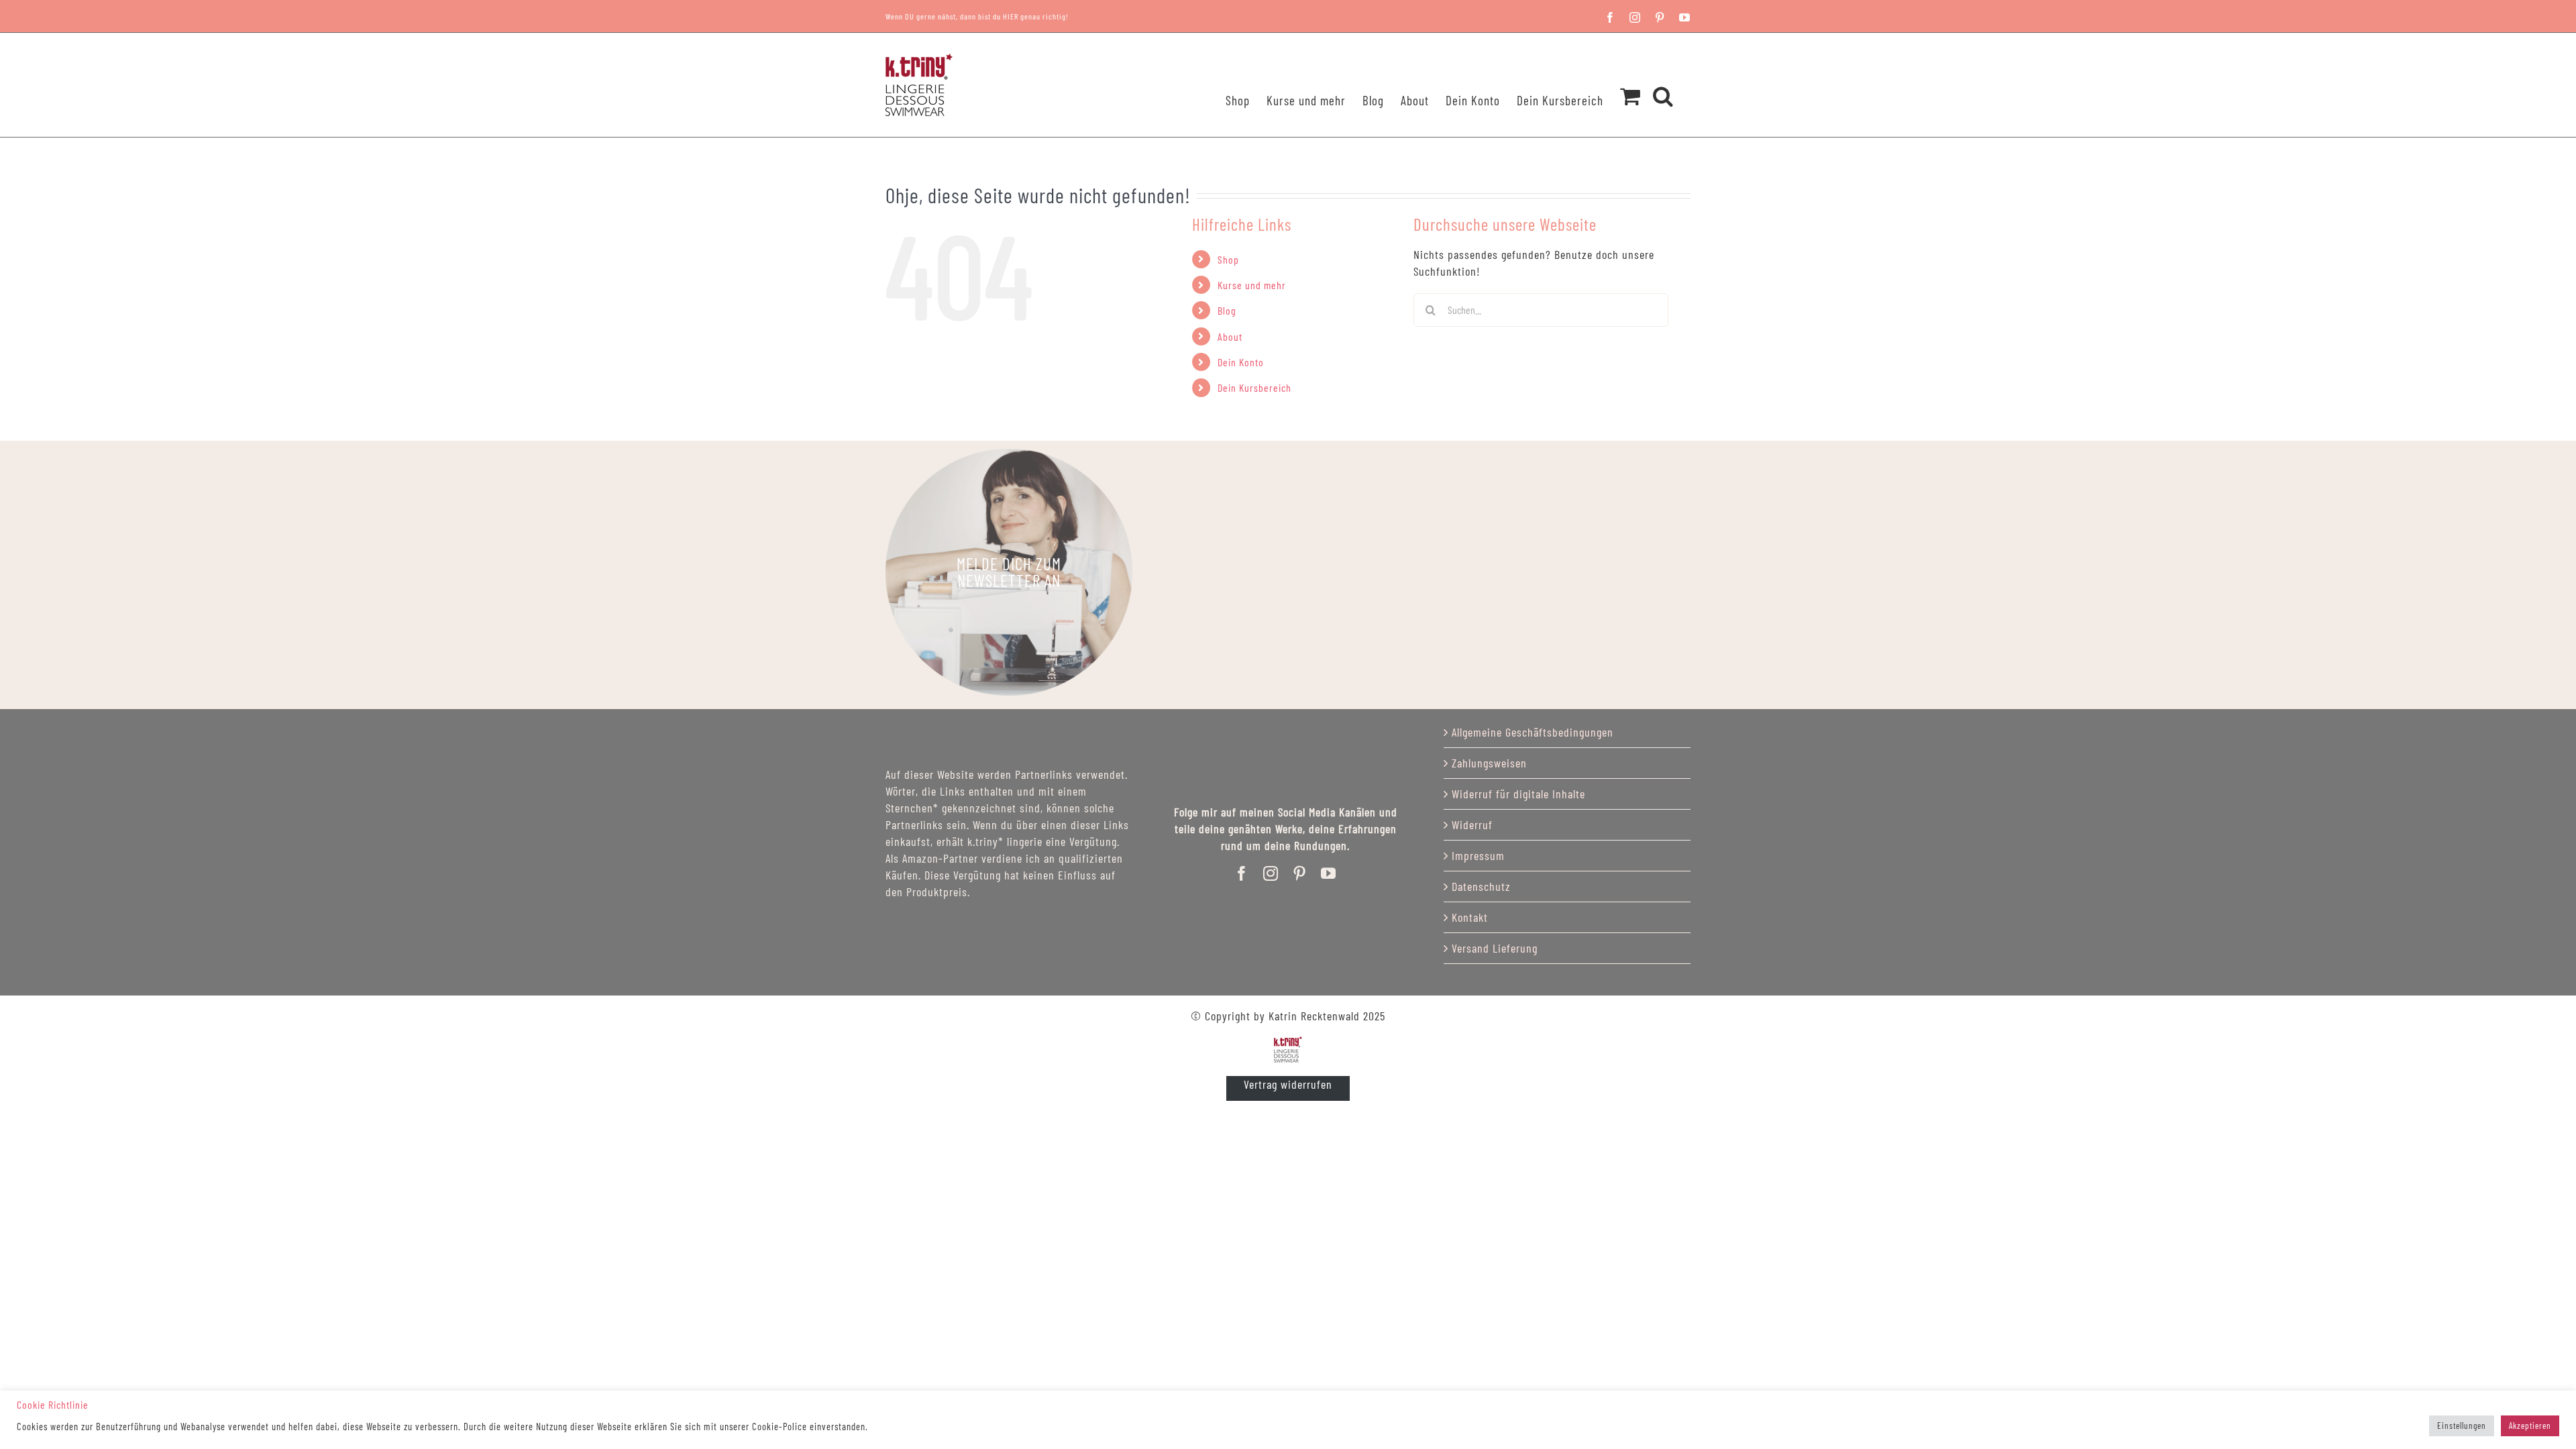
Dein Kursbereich (1254, 387)
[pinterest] (1300, 873)
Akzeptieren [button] (2530, 1426)
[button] (1663, 78)
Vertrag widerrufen (1288, 1084)
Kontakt (1470, 917)
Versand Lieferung (1495, 948)
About (1230, 336)
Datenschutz (1481, 886)
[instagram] (1271, 873)
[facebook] (1242, 873)
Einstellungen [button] (2462, 1426)
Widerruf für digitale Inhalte (1518, 794)
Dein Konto (1241, 362)
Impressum (1478, 855)
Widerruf (1472, 824)
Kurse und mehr (1252, 285)
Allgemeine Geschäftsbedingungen (1533, 732)
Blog (1227, 310)
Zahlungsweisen (1489, 763)
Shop (1228, 259)
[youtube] (1329, 873)
